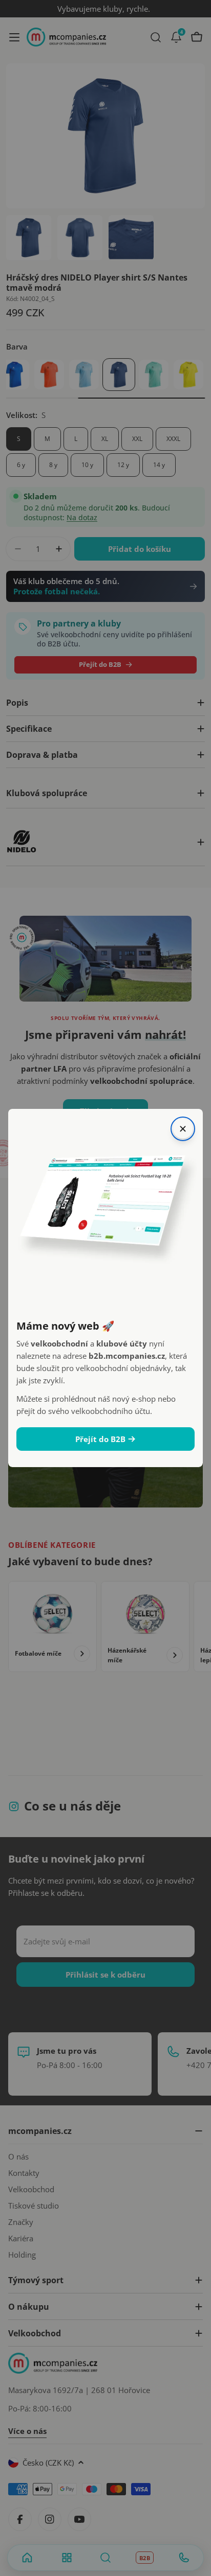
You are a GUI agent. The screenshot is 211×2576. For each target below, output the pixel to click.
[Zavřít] (183, 1129)
